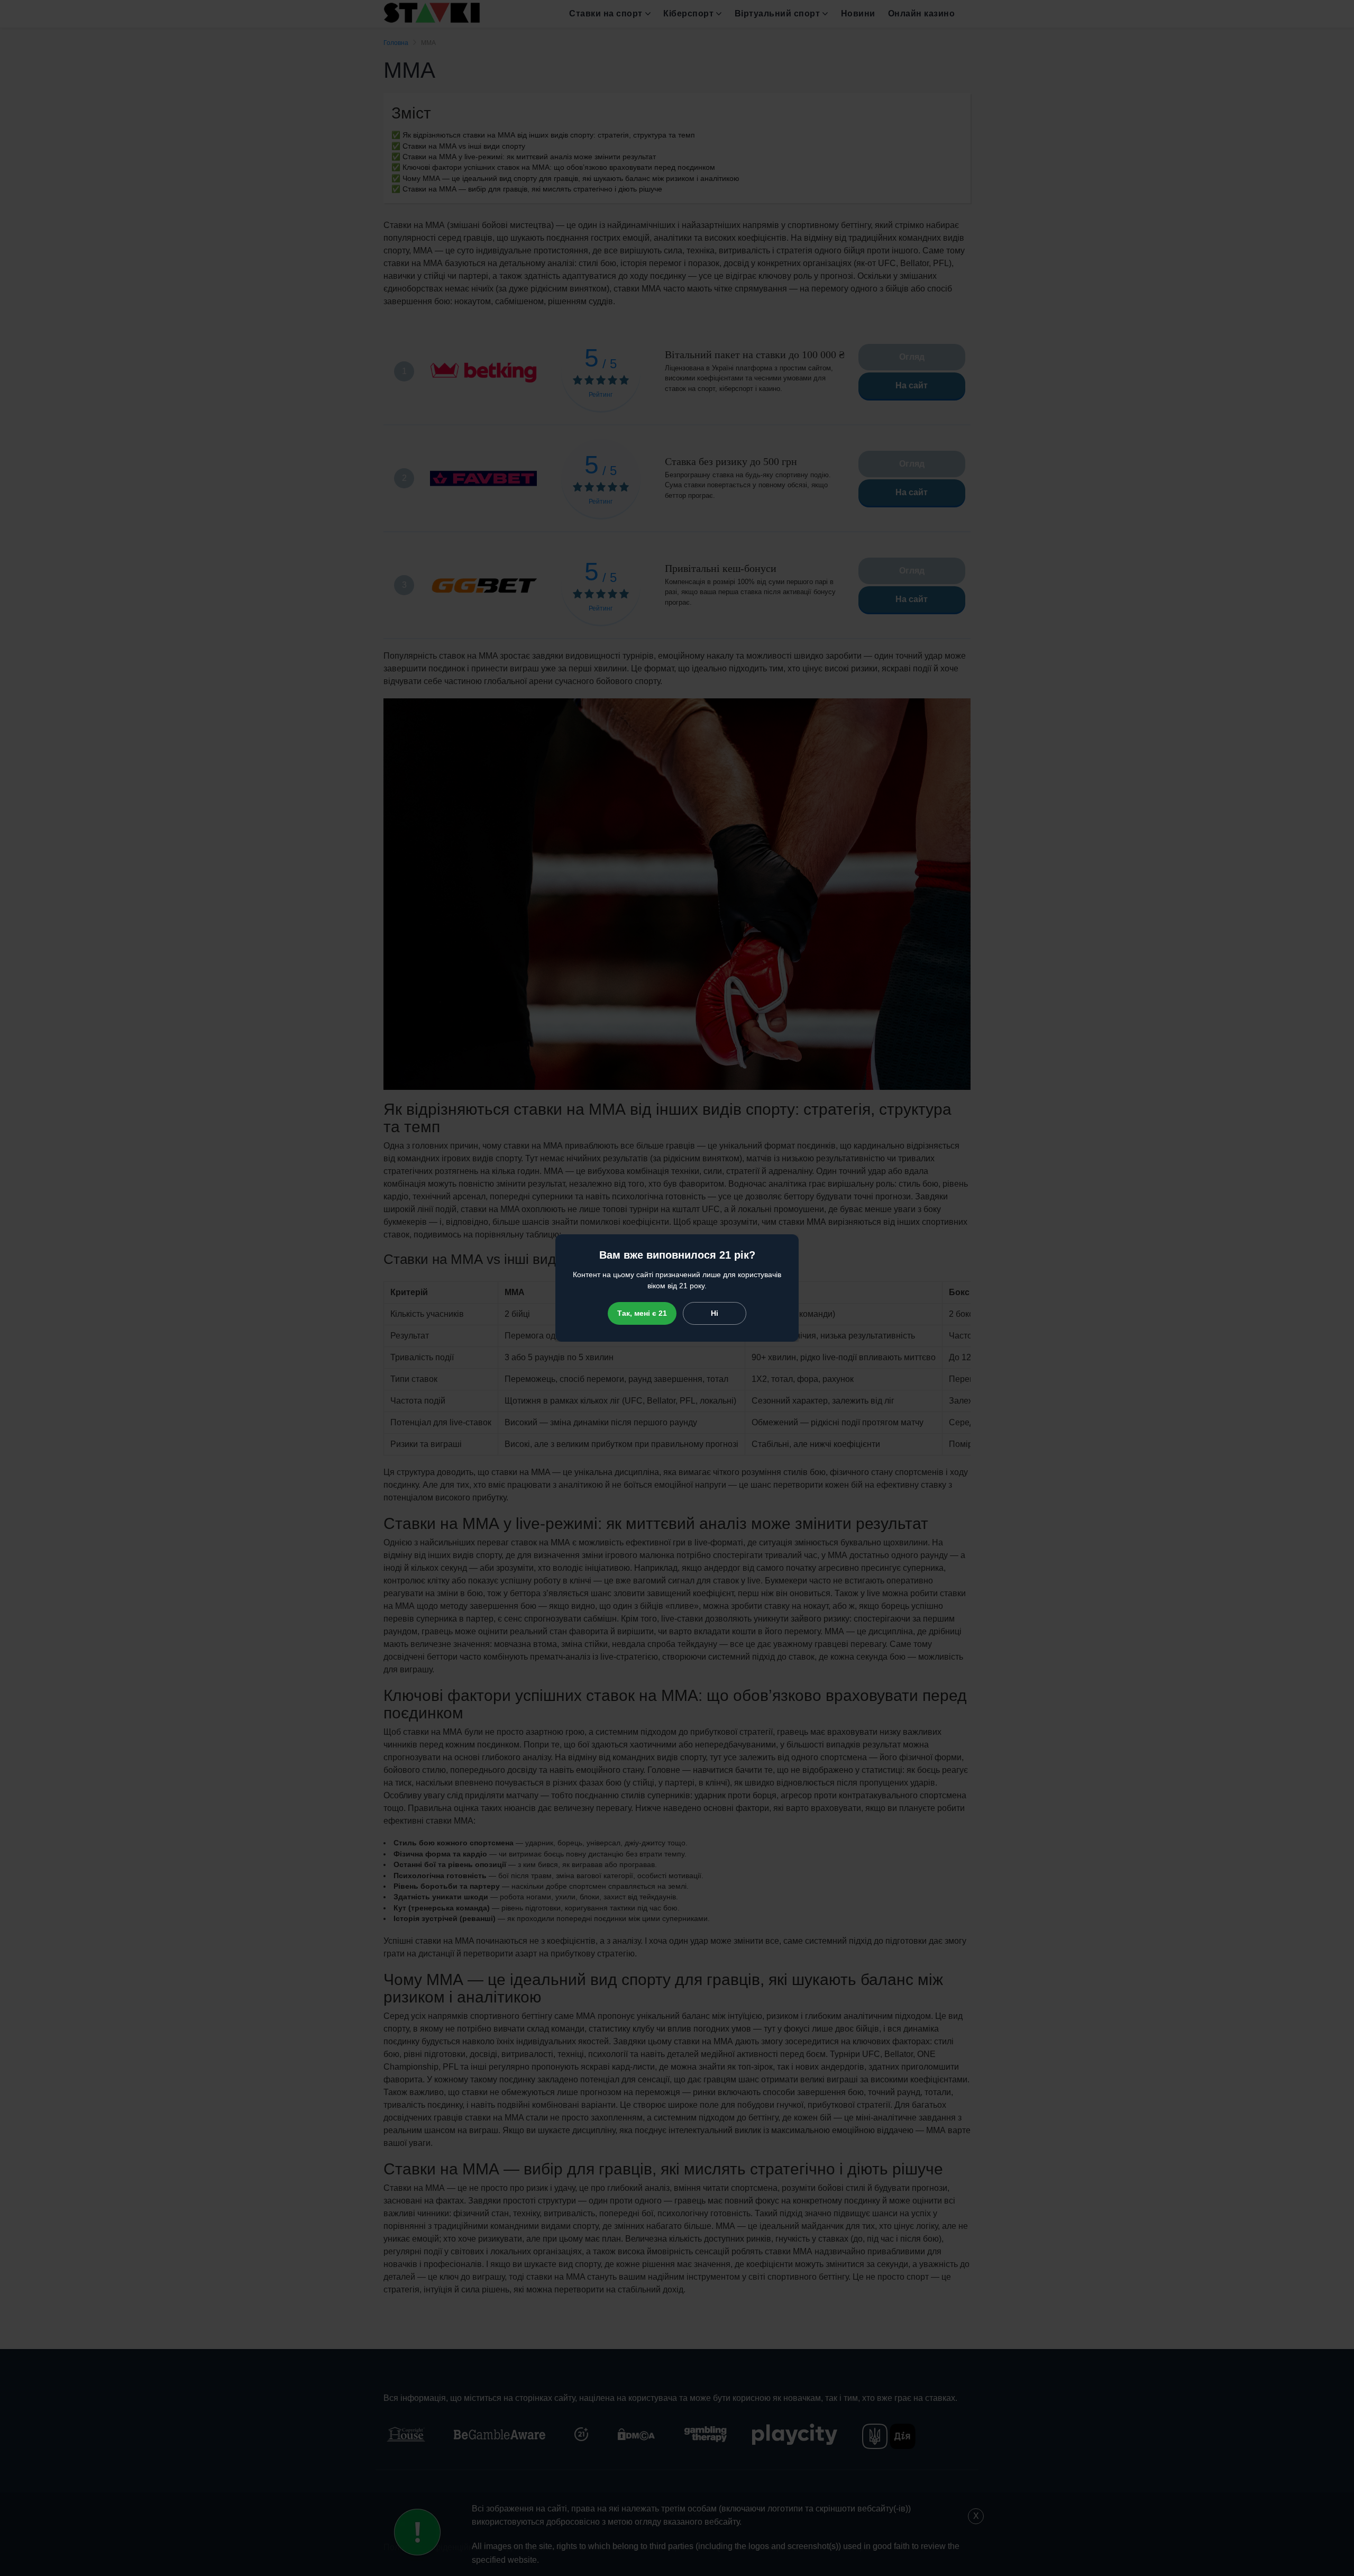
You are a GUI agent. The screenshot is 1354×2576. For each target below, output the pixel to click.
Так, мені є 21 (642, 1313)
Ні (715, 1313)
